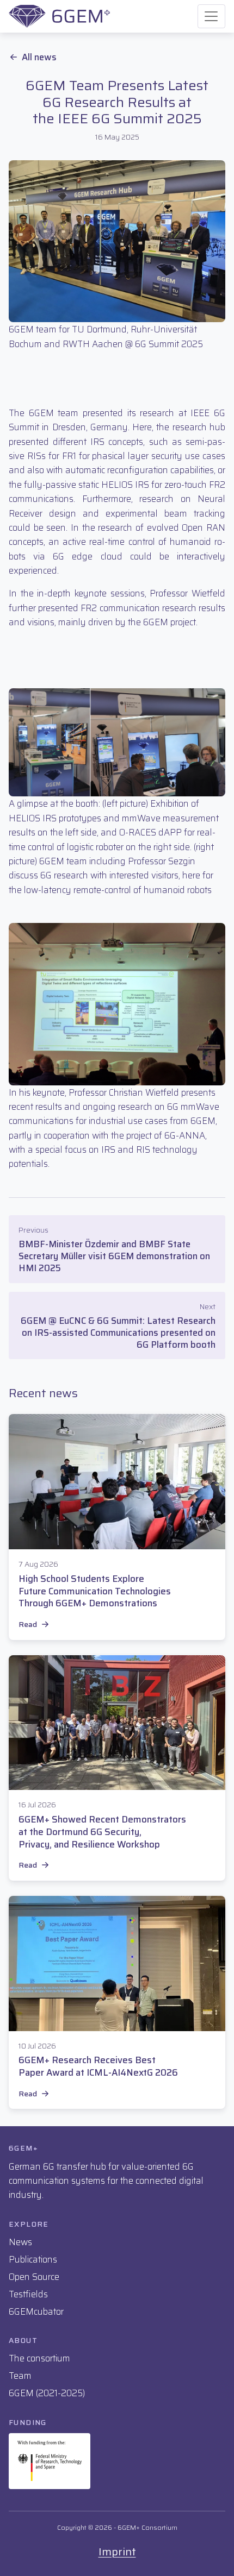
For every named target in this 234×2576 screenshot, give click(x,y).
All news (39, 57)
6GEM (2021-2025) (47, 2393)
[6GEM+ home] (59, 16)
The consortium (39, 2358)
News (20, 2242)
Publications (33, 2259)
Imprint (117, 2552)
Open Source (34, 2277)
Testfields (28, 2294)
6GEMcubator (36, 2311)
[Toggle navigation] (211, 17)
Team (20, 2376)
